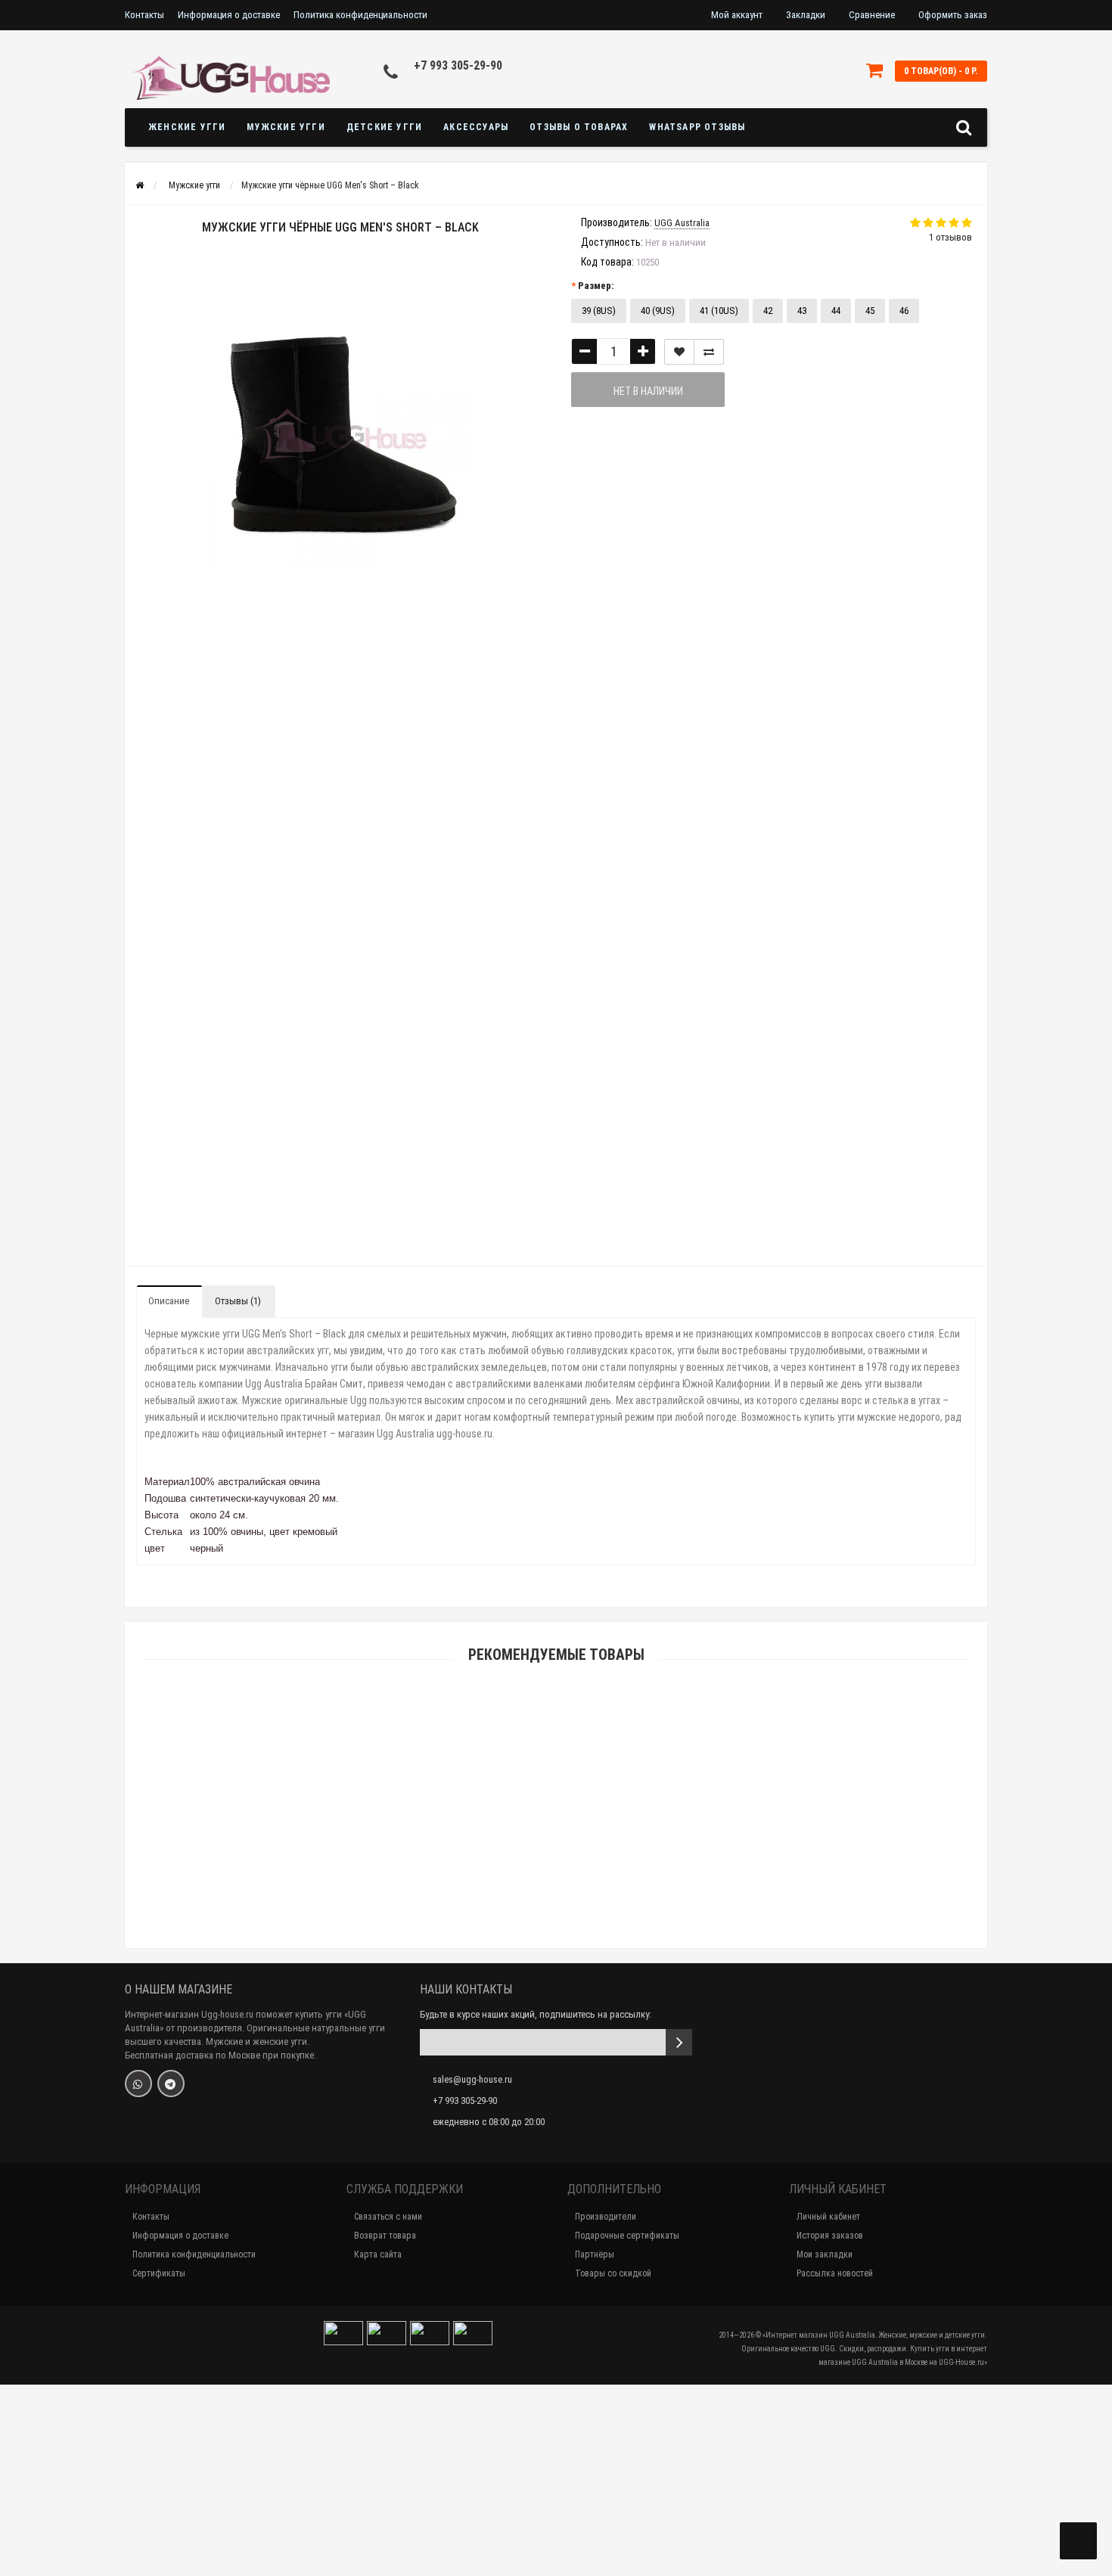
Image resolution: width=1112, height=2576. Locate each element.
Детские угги (384, 127)
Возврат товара (385, 2236)
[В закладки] (679, 352)
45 (870, 311)
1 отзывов (950, 237)
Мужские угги (286, 127)
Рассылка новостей (835, 2273)
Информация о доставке (229, 15)
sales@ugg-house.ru (472, 2079)
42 (768, 311)
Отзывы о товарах (579, 127)
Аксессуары (476, 127)
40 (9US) (658, 311)
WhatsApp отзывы (697, 127)
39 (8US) (599, 311)
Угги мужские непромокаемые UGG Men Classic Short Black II (556, 2508)
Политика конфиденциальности (360, 15)
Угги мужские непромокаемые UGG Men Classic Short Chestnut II (556, 2300)
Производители (606, 2217)
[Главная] (140, 185)
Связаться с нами (388, 2217)
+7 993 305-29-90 (458, 65)
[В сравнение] (709, 352)
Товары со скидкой (613, 2273)
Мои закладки (825, 2254)
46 (904, 311)
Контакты (144, 15)
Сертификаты (159, 2273)
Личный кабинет (828, 2217)
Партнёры (595, 2254)
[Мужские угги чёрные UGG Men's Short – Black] (177, 674)
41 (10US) (719, 311)
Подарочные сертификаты (627, 2236)
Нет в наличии (648, 391)
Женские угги (187, 127)
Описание (169, 1301)
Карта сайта (378, 2254)
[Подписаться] (679, 2042)
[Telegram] (171, 2083)
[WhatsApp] (138, 2083)
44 (836, 311)
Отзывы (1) (238, 1301)
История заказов (830, 2236)
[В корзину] (520, 1847)
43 (802, 311)
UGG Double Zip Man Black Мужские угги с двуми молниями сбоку (556, 1866)
